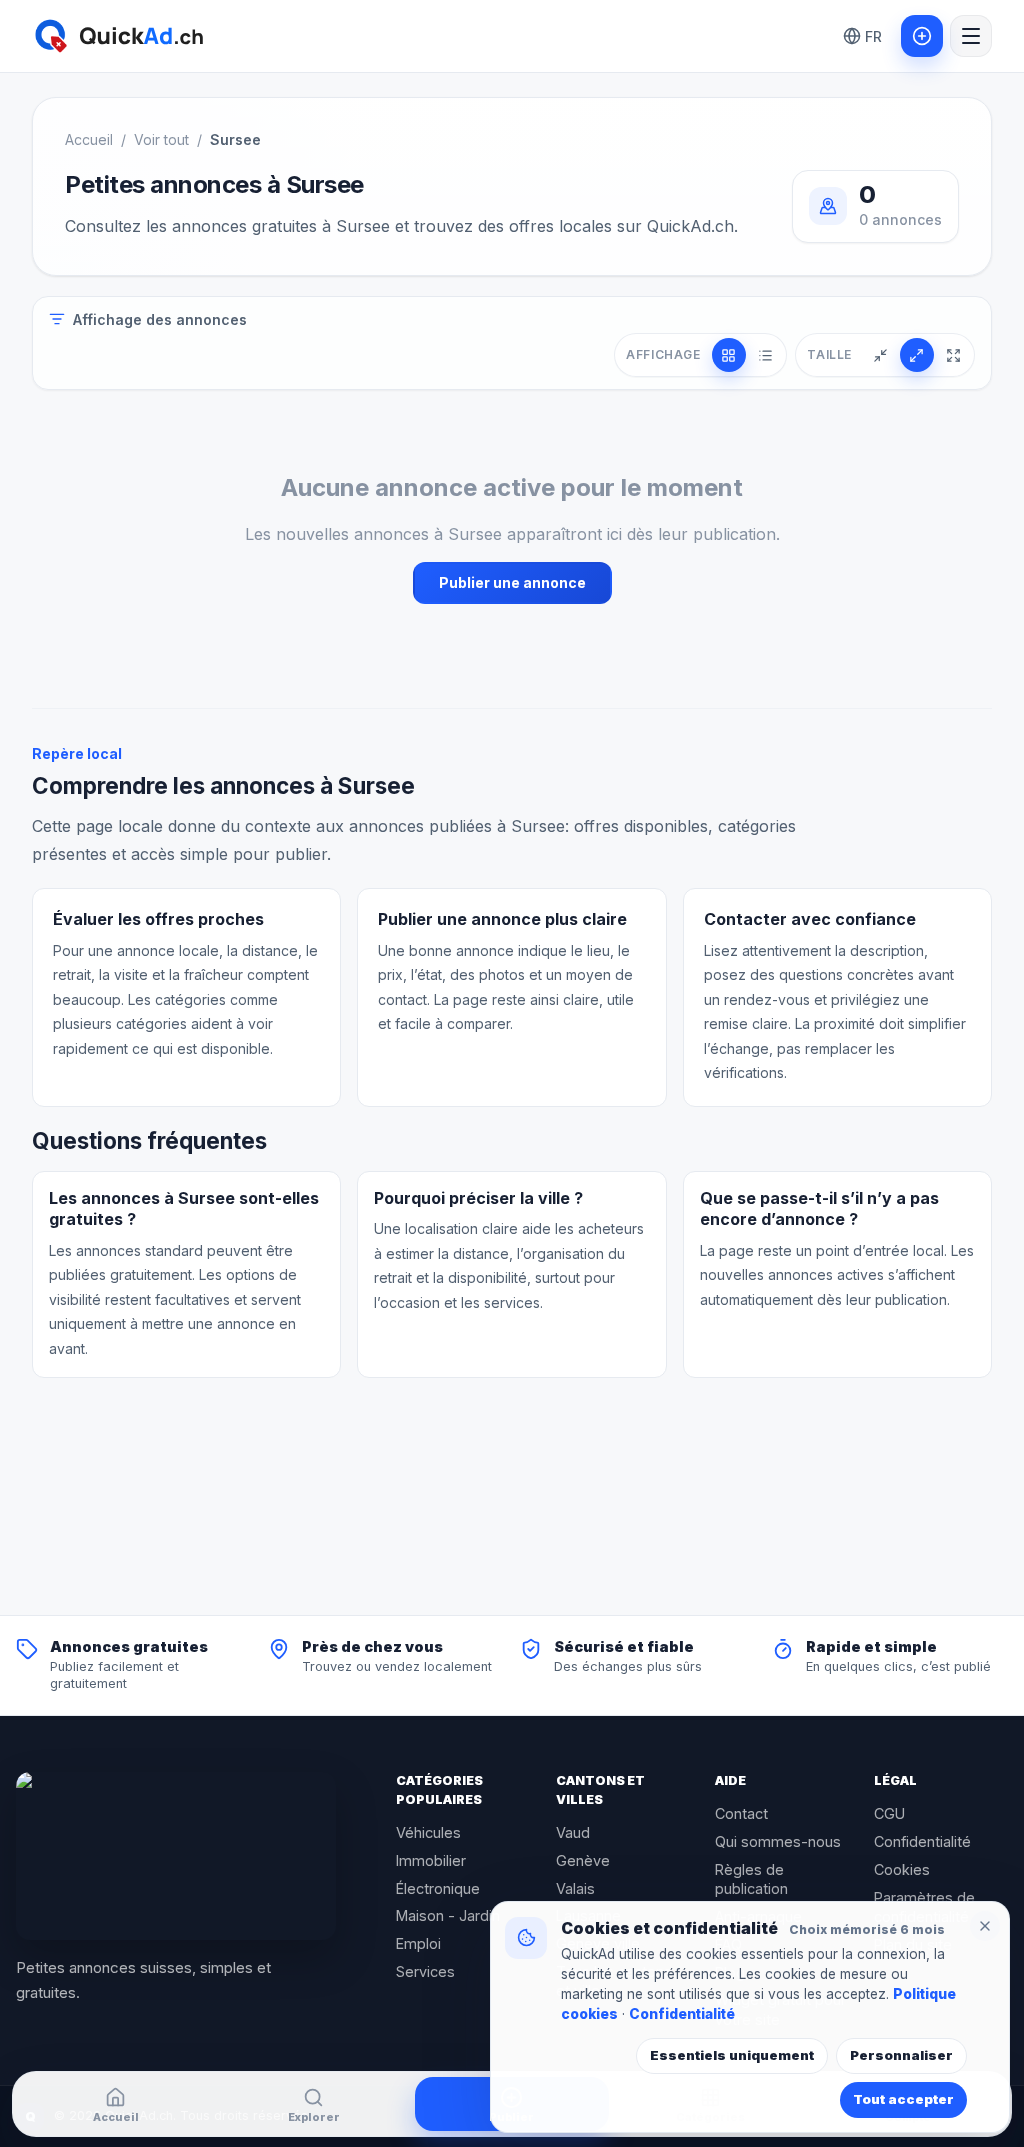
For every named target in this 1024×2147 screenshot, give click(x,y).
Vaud (573, 1832)
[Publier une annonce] (922, 36)
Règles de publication (751, 1879)
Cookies (902, 1869)
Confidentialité (922, 1841)
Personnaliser (901, 2055)
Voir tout (161, 139)
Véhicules (428, 1832)
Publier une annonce (512, 582)
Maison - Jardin (448, 1915)
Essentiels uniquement (732, 2055)
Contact (741, 1813)
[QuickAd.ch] (176, 1856)
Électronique (438, 1888)
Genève (583, 1860)
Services (425, 1971)
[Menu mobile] (971, 36)
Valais (575, 1888)
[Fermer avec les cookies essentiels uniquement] (985, 1926)
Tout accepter (903, 2099)
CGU (889, 1813)
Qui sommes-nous (778, 1841)
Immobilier (431, 1860)
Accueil (89, 139)
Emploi (418, 1943)
